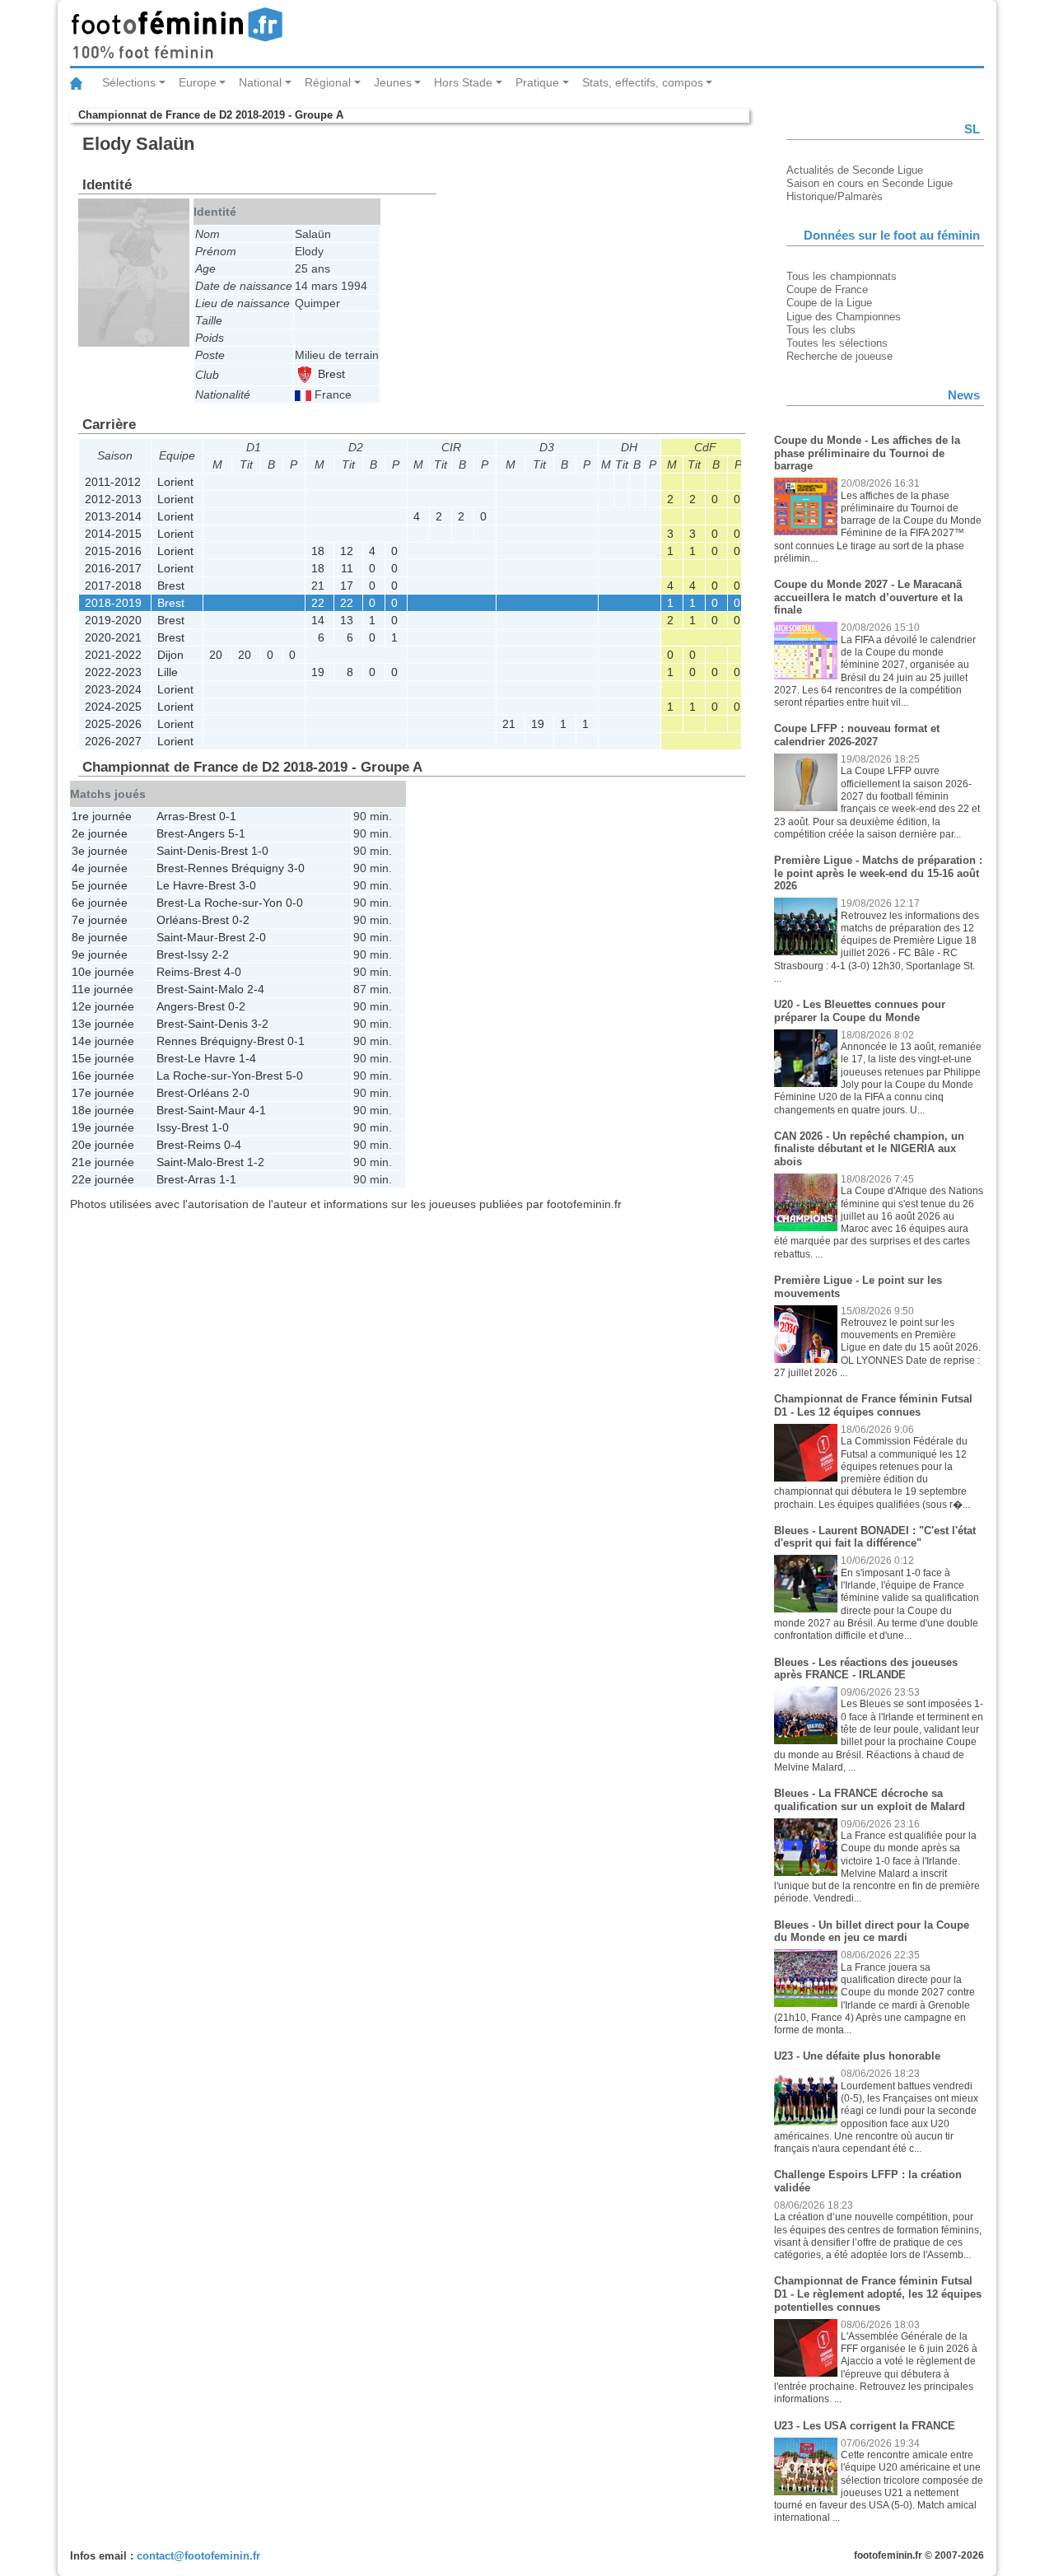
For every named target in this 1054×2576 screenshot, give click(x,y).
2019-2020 (113, 620)
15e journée (103, 1058)
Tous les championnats (842, 276)
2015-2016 (113, 551)
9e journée (100, 954)
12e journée (103, 1006)
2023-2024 (113, 689)
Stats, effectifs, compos (643, 82)
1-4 (247, 1058)
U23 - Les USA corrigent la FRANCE (865, 2426)
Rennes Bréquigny (236, 868)
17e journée (103, 1093)
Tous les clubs (821, 330)
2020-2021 (113, 637)
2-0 (257, 937)
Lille (168, 672)
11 (347, 568)
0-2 (241, 920)
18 (318, 551)
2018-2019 (113, 603)
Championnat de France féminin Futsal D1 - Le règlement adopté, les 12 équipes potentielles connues (878, 2294)
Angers (206, 833)
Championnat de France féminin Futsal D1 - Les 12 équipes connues (873, 1405)
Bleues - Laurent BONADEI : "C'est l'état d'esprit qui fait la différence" (875, 1537)
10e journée (103, 972)
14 (318, 620)
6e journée (100, 903)
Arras (170, 816)
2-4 (256, 989)
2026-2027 (113, 741)
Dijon (170, 655)
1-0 (260, 851)
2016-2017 (113, 568)
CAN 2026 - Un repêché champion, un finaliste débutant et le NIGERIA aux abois (869, 1149)
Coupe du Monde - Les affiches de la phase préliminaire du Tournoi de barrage (867, 453)
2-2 (220, 954)
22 (318, 603)
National (260, 82)
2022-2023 (113, 672)
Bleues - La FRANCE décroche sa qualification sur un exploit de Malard (870, 1800)
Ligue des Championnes (844, 317)
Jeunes (393, 82)
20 (216, 655)
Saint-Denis (187, 851)
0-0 (294, 903)
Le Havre (180, 885)
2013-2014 (113, 516)
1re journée (102, 816)
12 (347, 551)
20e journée (103, 1145)
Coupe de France (827, 289)
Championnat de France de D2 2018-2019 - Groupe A (211, 115)
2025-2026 (113, 724)
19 (318, 672)
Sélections (129, 82)
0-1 (228, 816)
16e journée (103, 1076)
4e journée (100, 868)
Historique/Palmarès (835, 196)
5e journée (100, 885)
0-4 (233, 1145)
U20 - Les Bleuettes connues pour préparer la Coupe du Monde (860, 1011)
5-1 (237, 833)
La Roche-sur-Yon (235, 903)
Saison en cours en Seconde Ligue (870, 183)
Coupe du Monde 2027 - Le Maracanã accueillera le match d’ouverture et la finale (868, 597)
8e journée (100, 937)
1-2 (256, 1162)
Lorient (175, 482)
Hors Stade (463, 82)
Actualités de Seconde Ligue (855, 170)
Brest (330, 374)
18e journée (103, 1110)
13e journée (103, 1024)
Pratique (537, 82)
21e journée (103, 1162)
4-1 (257, 1110)
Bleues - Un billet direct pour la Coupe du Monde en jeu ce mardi (872, 1932)
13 (347, 620)
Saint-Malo (216, 989)
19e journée (103, 1127)
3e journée (100, 851)
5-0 (294, 1076)
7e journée (100, 920)
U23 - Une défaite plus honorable (857, 2056)
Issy (198, 954)
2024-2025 (113, 707)
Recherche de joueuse (839, 356)
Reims (173, 972)
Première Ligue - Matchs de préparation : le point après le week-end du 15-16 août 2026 (878, 873)
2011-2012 (113, 482)
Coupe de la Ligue (829, 303)
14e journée (103, 1041)
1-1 (228, 1179)
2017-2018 (113, 586)
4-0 (233, 972)
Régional (328, 82)
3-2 (260, 1024)
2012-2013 (113, 499)
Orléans (177, 920)
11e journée (103, 989)
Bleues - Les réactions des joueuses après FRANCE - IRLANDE (866, 1669)
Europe (198, 82)
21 (318, 586)
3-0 (296, 868)
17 (347, 586)
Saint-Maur (185, 937)
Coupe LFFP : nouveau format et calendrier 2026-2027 (857, 735)
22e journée (103, 1179)
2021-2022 (113, 655)
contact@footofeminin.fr (198, 2556)
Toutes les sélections (837, 343)
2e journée (100, 833)
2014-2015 (113, 534)
